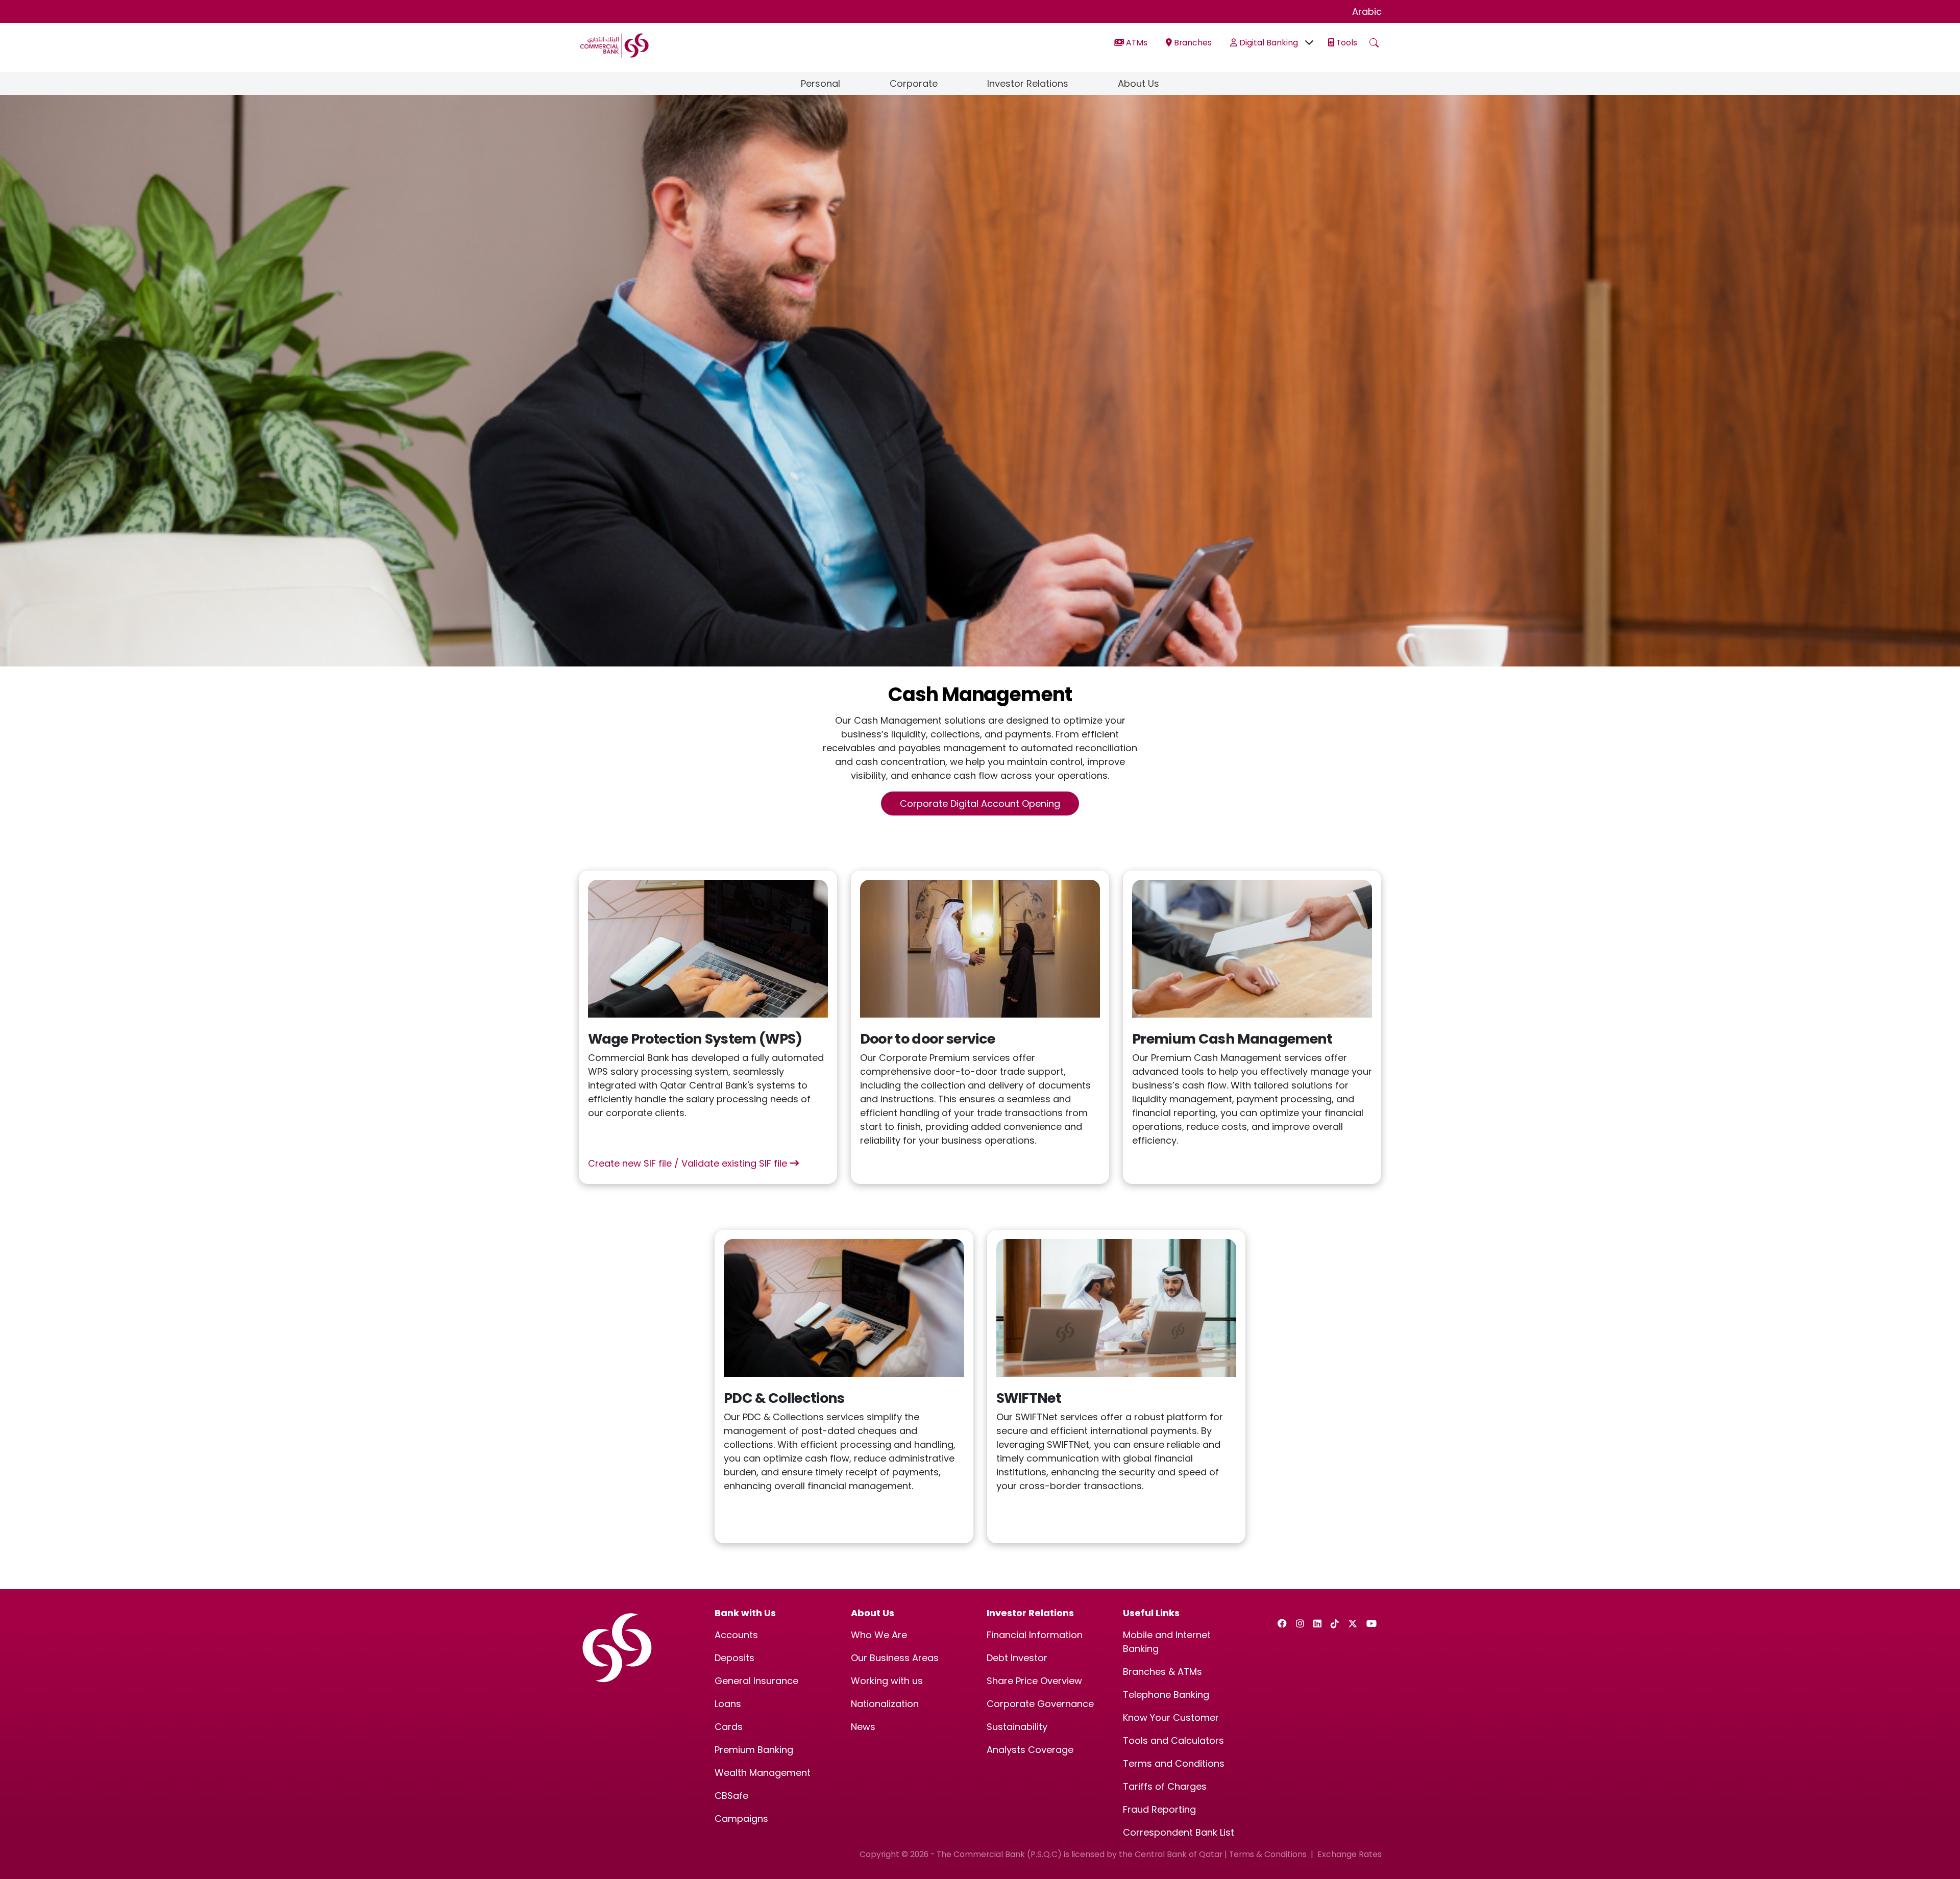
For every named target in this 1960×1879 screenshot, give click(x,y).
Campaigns (741, 1819)
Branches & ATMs (1162, 1672)
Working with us (887, 1681)
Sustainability (1017, 1727)
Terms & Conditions (1268, 1854)
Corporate (914, 83)
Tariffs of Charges (1165, 1786)
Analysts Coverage (1030, 1750)
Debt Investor (1017, 1658)
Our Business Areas (895, 1658)
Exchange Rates (1350, 1854)
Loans (728, 1704)
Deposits (734, 1658)
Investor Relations (1028, 83)
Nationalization (885, 1704)
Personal (820, 83)
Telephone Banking (1166, 1695)
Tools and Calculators (1173, 1740)
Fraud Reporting (1159, 1809)
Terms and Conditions (1174, 1763)
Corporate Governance (1040, 1704)
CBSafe (731, 1796)
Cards (729, 1727)
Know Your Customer (1171, 1717)
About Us (1138, 83)
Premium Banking (754, 1750)
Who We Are (879, 1635)
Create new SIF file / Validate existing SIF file (689, 1163)
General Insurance (756, 1681)
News (863, 1727)
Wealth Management (763, 1773)
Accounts (736, 1635)
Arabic (1367, 11)
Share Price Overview (1034, 1681)
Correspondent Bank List (1179, 1832)
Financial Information (1035, 1635)
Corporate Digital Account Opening (980, 803)
